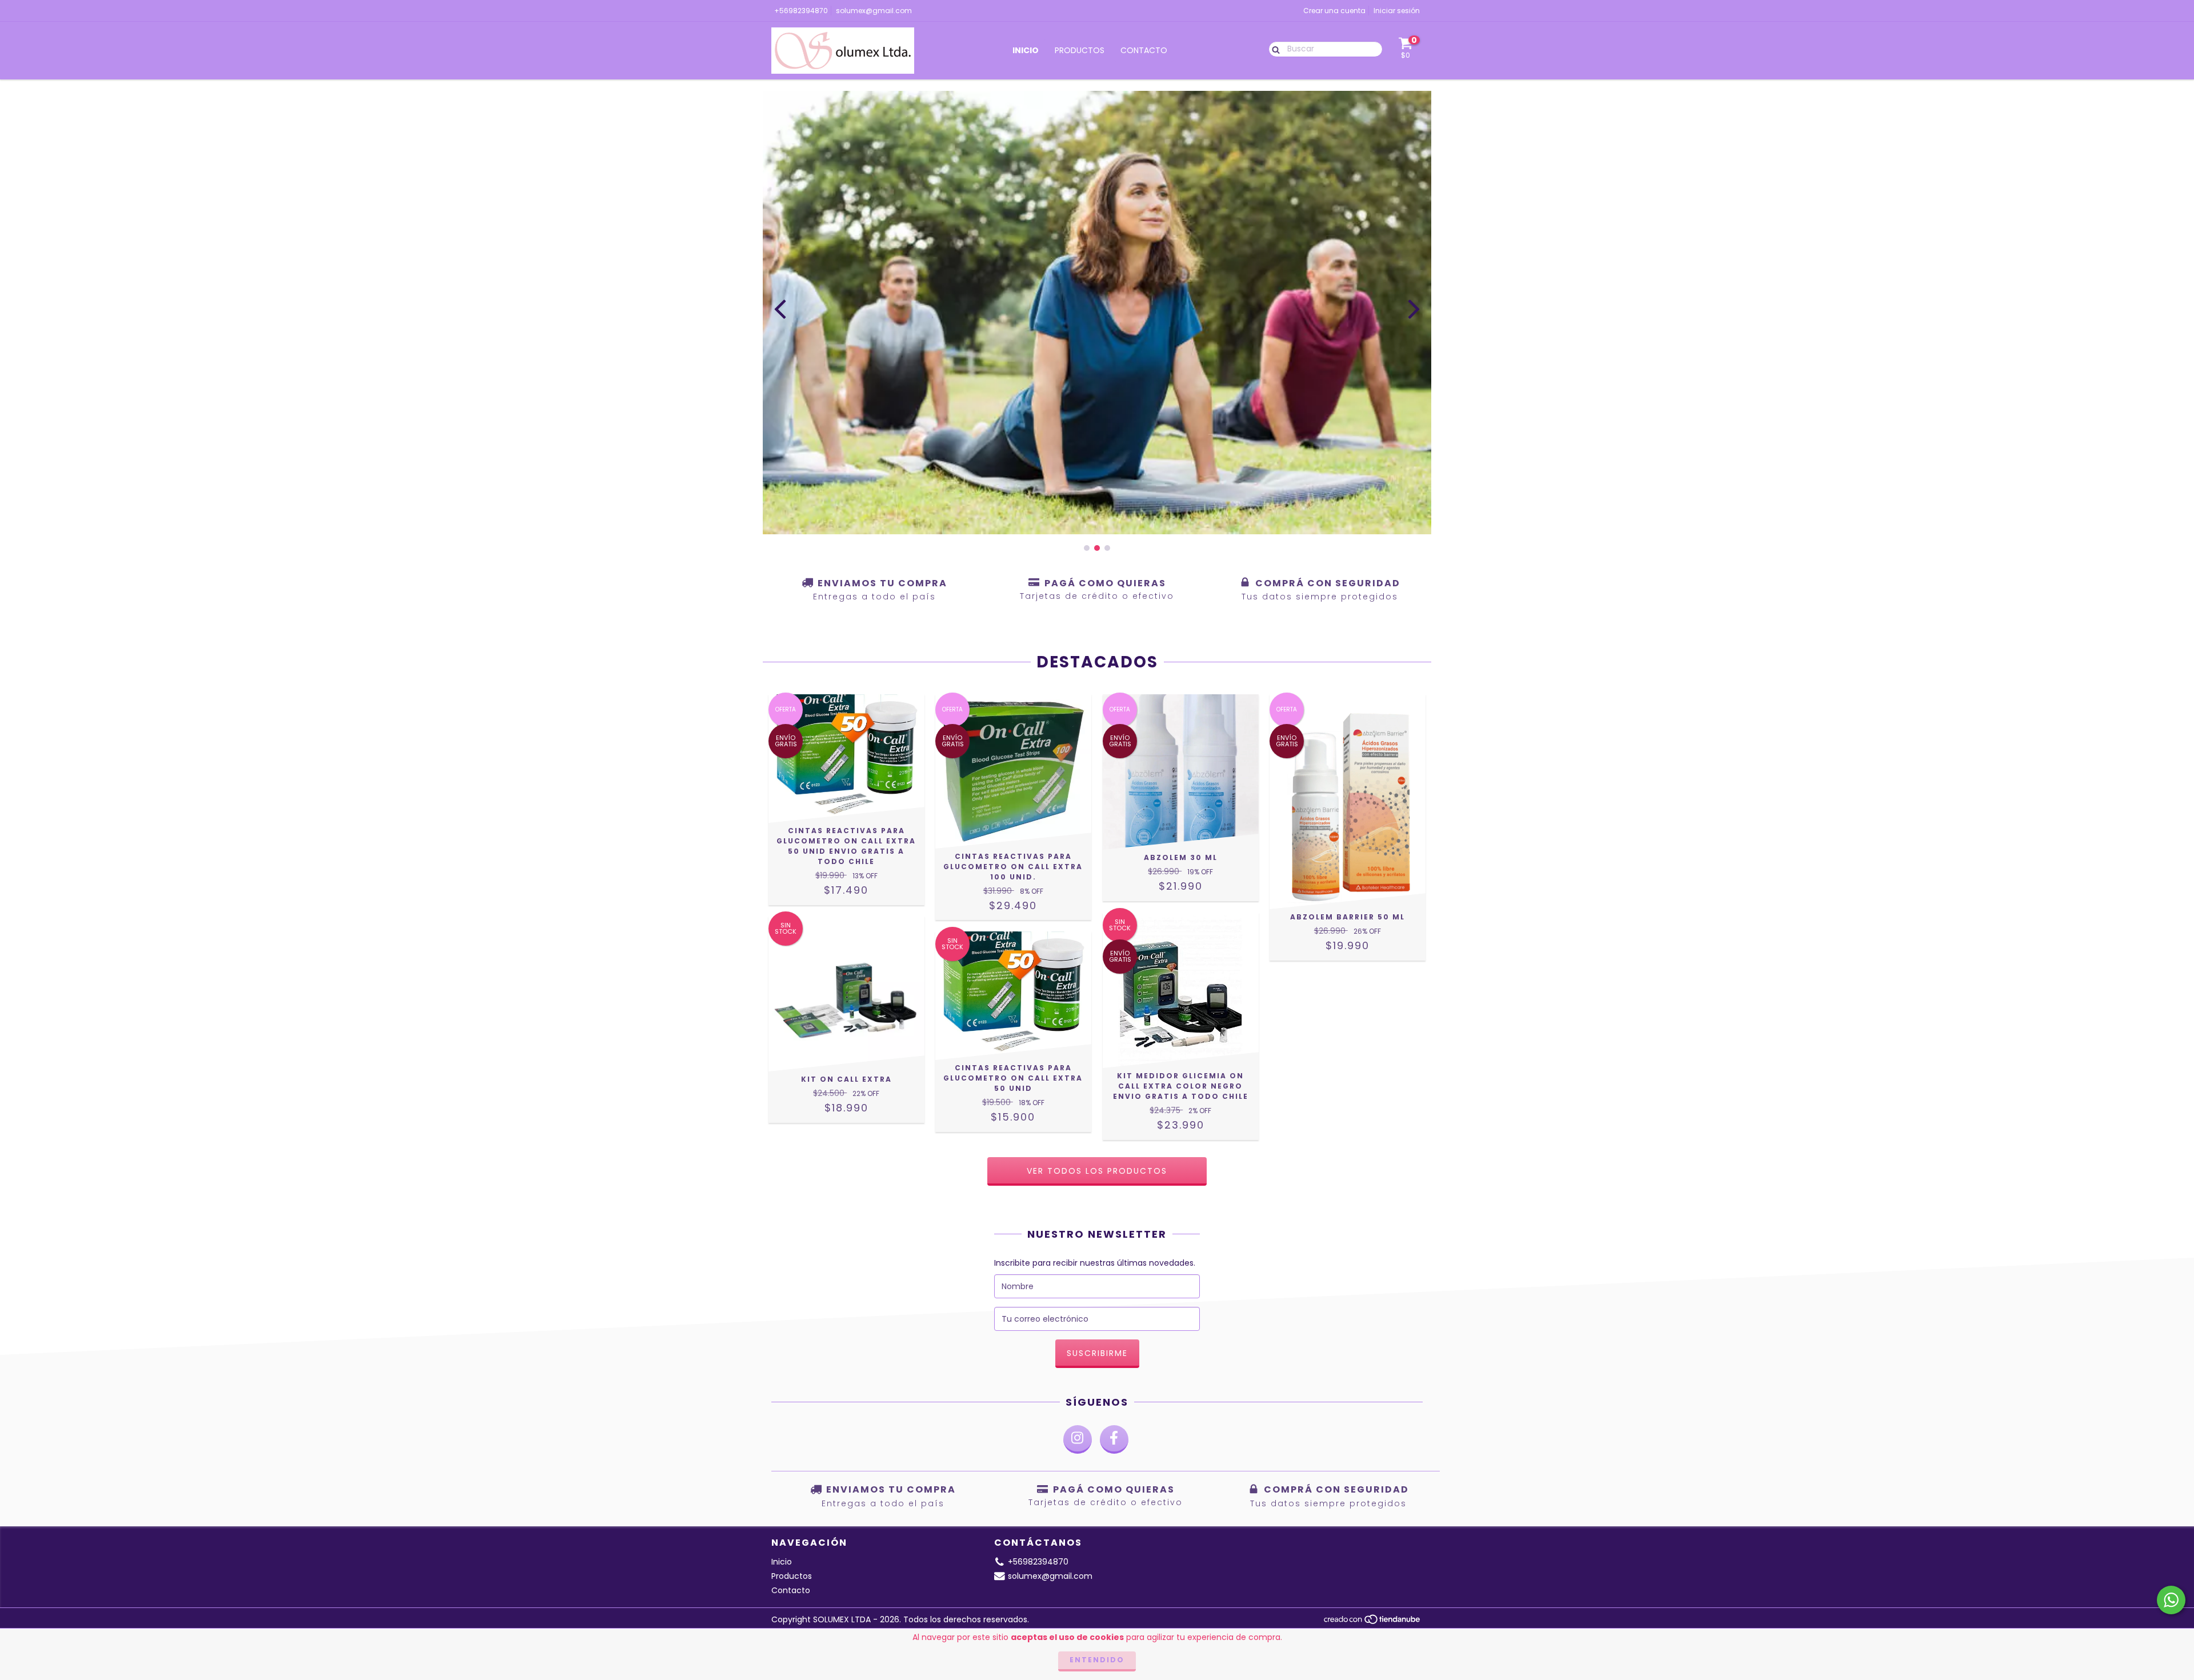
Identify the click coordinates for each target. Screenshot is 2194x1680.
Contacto (1144, 50)
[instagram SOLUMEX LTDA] (1078, 1439)
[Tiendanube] (1373, 1623)
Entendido (1097, 1660)
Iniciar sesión (1397, 11)
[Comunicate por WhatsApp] (2171, 1600)
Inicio (1026, 50)
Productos (1080, 50)
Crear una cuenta (1334, 11)
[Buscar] (1273, 49)
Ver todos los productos (1097, 1171)
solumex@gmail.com (874, 11)
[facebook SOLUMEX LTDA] (1114, 1439)
